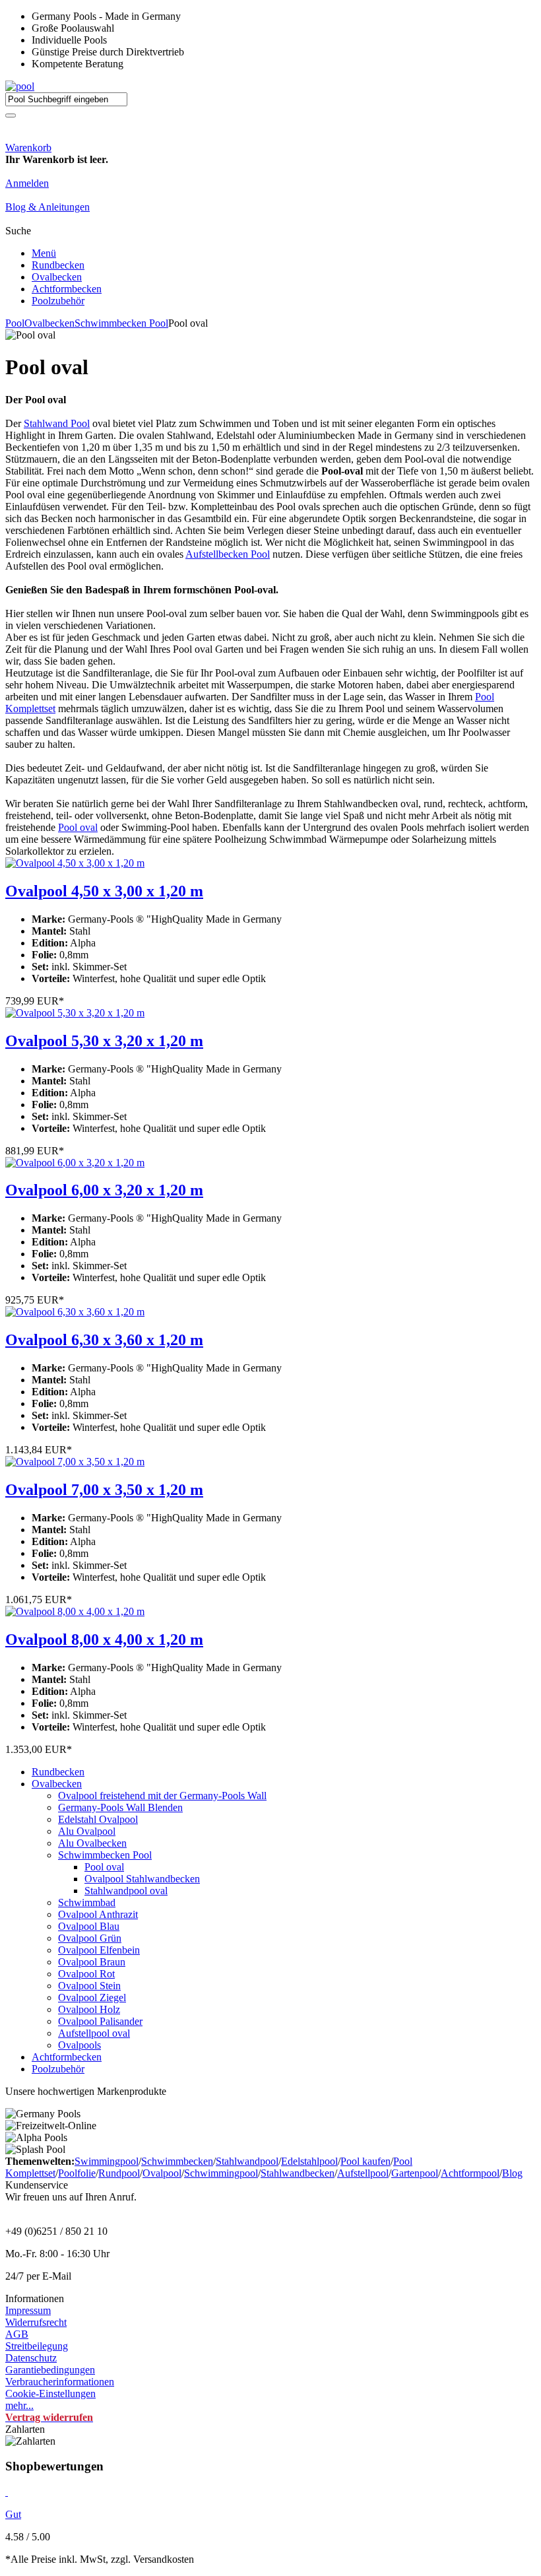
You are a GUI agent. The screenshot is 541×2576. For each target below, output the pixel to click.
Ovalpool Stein (89, 1986)
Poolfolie (77, 2173)
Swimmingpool (107, 2161)
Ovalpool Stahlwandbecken (142, 1879)
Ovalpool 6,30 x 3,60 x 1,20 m (104, 1340)
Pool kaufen (366, 2161)
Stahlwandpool (247, 2161)
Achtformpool (470, 2173)
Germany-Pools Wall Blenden (120, 1807)
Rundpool (119, 2173)
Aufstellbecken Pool (228, 554)
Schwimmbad (87, 1902)
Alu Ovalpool (87, 1831)
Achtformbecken (67, 289)
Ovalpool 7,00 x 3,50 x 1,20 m (104, 1490)
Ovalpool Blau (89, 1926)
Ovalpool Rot (86, 1974)
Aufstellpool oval (94, 2033)
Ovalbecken (57, 277)
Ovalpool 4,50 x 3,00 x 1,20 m (104, 891)
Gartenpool (415, 2173)
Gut (13, 2514)
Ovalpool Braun (92, 1962)
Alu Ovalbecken (92, 1843)
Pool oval (78, 827)
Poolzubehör (58, 301)
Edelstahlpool (309, 2161)
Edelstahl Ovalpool (98, 1819)
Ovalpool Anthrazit (98, 1914)
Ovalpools (80, 2045)
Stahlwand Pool (57, 423)
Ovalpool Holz (89, 2009)
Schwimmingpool (221, 2173)
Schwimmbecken (177, 2161)
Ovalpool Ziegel (92, 1998)
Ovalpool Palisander (100, 2021)
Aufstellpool (363, 2173)
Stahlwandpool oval (126, 1891)
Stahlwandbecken (298, 2173)
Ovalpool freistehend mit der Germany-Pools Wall (162, 1796)
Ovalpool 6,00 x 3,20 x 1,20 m (104, 1190)
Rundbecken (58, 265)
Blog (512, 2173)
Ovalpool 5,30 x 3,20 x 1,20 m (104, 1041)
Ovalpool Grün (90, 1938)
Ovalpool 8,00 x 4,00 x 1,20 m (104, 1639)
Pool (15, 323)
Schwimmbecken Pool (121, 323)
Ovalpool (162, 2173)
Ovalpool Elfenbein (99, 1950)
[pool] (20, 86)
